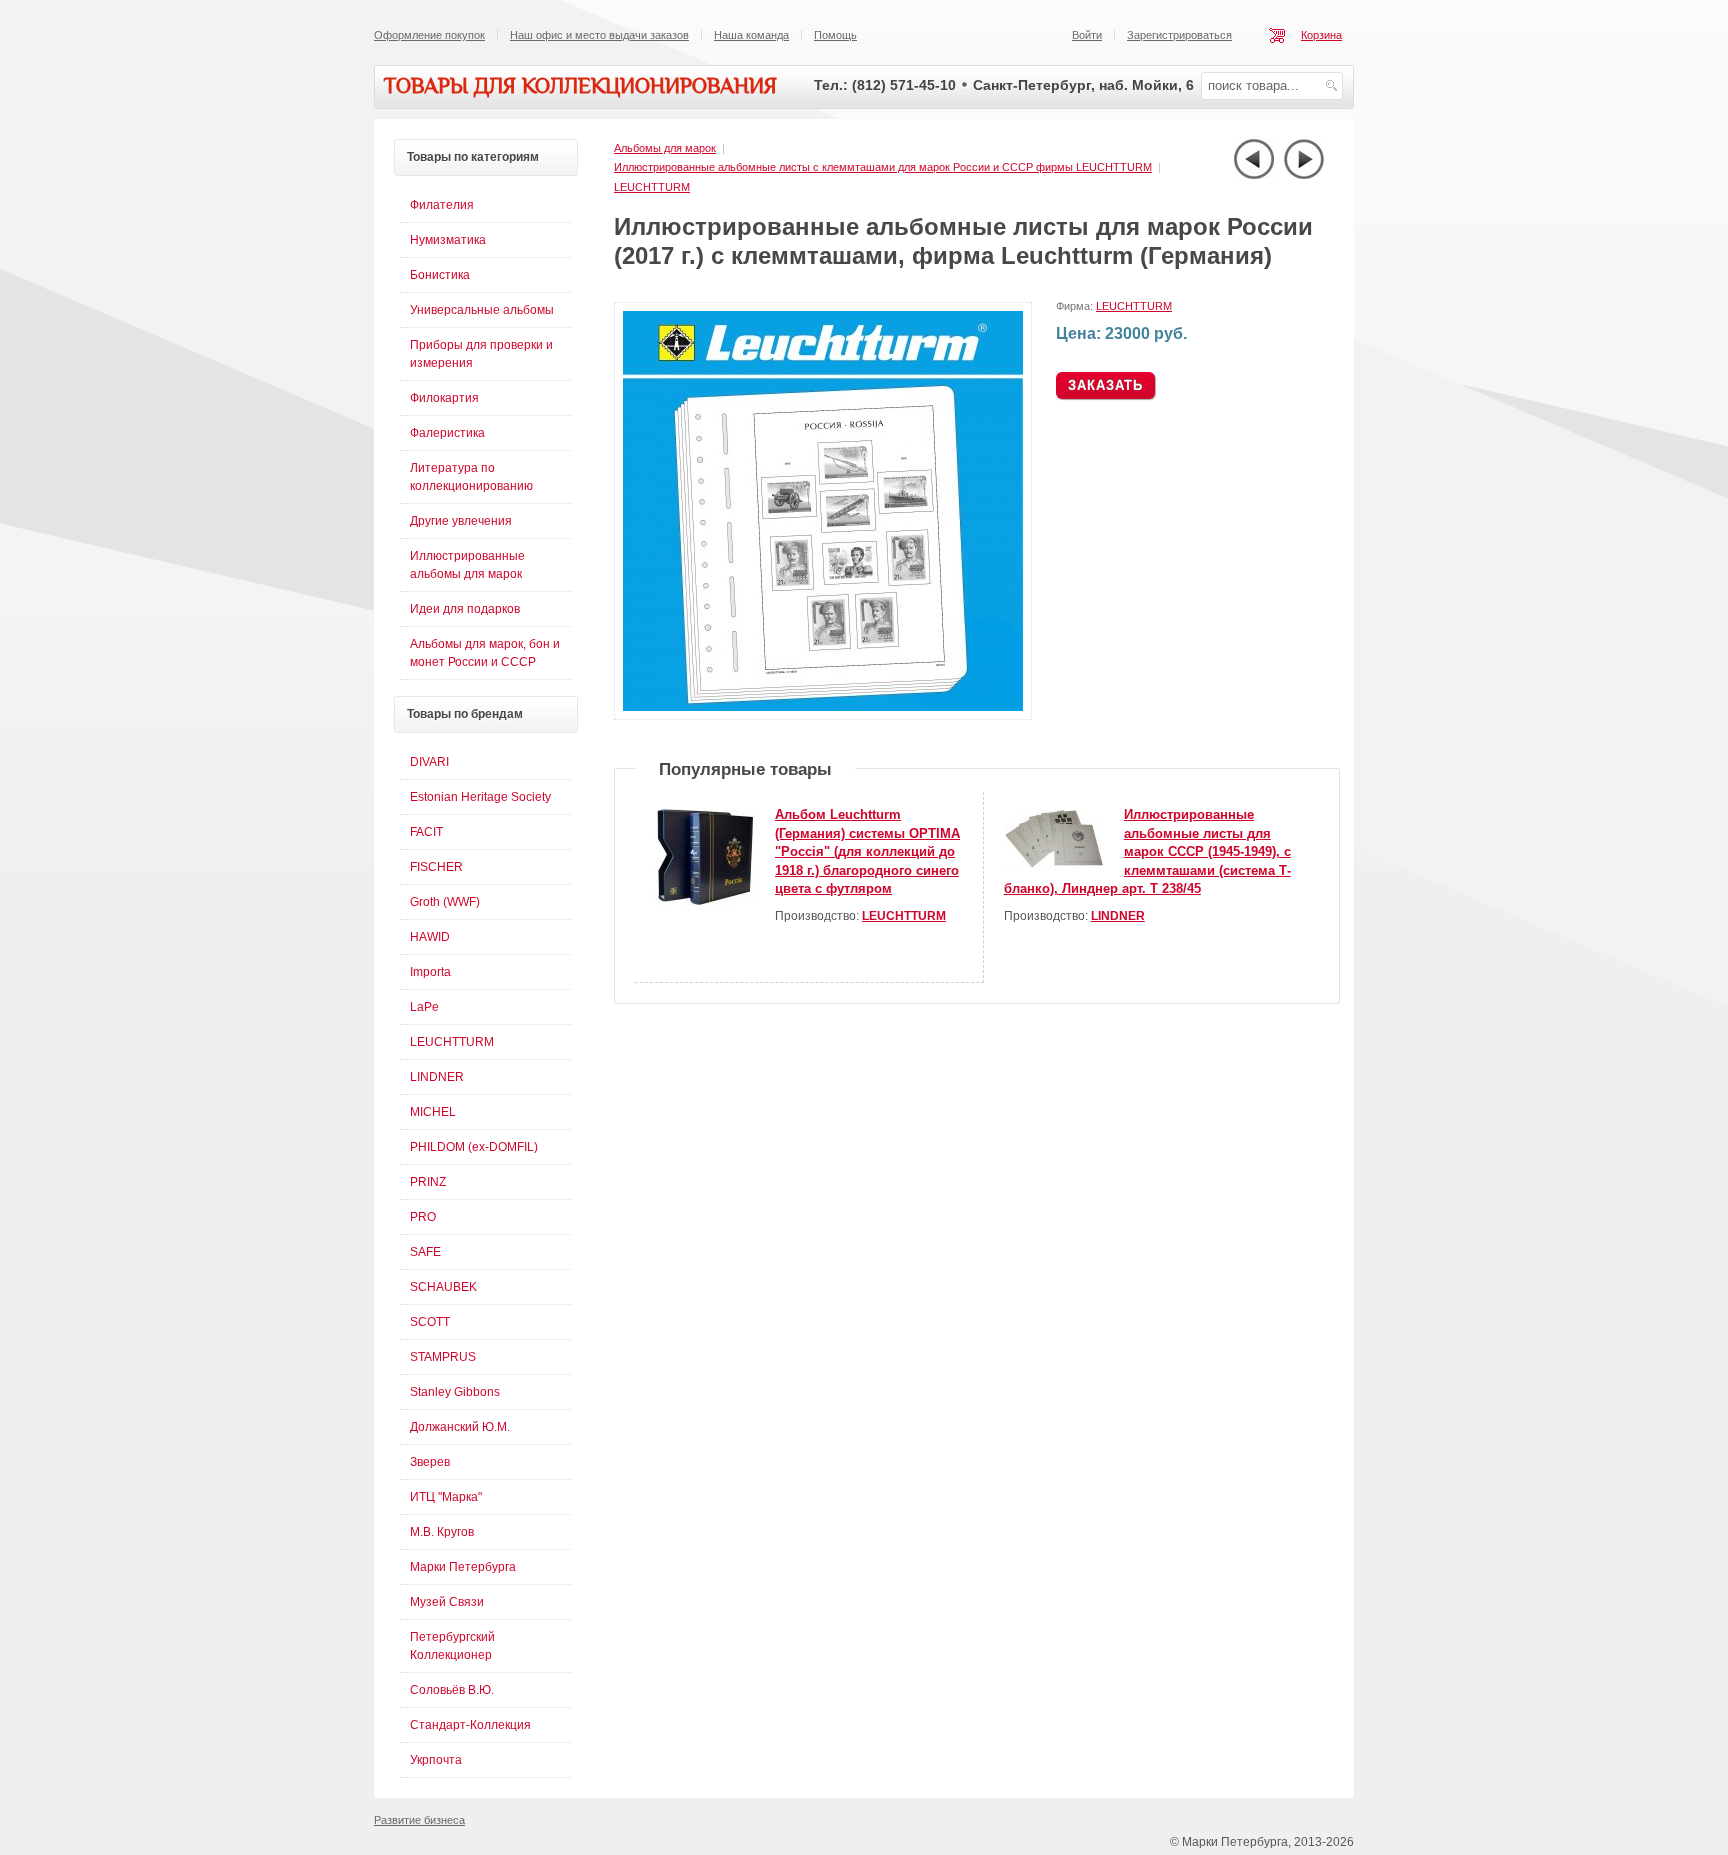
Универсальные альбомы (482, 310)
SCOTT (430, 1322)
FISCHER (436, 867)
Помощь (835, 35)
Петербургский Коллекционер (452, 1646)
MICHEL (433, 1112)
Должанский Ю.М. (460, 1427)
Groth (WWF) (445, 902)
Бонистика (440, 275)
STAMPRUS (443, 1357)
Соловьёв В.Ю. (452, 1690)
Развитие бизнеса (419, 1820)
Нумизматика (448, 240)
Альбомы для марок (665, 148)
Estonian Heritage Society (480, 797)
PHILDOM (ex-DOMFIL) (474, 1147)
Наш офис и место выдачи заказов (599, 35)
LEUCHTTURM (652, 187)
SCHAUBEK (443, 1287)
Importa (430, 972)
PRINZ (428, 1182)
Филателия (442, 205)
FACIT (426, 832)
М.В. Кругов (442, 1532)
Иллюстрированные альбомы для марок (467, 565)
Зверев (430, 1462)
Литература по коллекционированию (471, 477)
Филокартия (444, 398)
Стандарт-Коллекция (470, 1725)
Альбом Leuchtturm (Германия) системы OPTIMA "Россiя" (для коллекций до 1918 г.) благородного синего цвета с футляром (867, 851)
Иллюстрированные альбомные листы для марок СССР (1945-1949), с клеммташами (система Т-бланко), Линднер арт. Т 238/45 (1147, 851)
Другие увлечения (461, 521)
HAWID (430, 937)
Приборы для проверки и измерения (481, 354)
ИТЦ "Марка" (446, 1497)
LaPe (424, 1007)
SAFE (425, 1252)
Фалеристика (447, 433)
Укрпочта (436, 1760)
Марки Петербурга (463, 1567)
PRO (423, 1217)
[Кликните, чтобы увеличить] (827, 716)
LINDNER (1118, 916)
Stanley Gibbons (455, 1392)
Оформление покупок (429, 35)
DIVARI (429, 762)
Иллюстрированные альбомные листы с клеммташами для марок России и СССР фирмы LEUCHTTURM (883, 167)
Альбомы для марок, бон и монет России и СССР (485, 653)
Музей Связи (447, 1602)
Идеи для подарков (465, 609)
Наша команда (751, 35)
